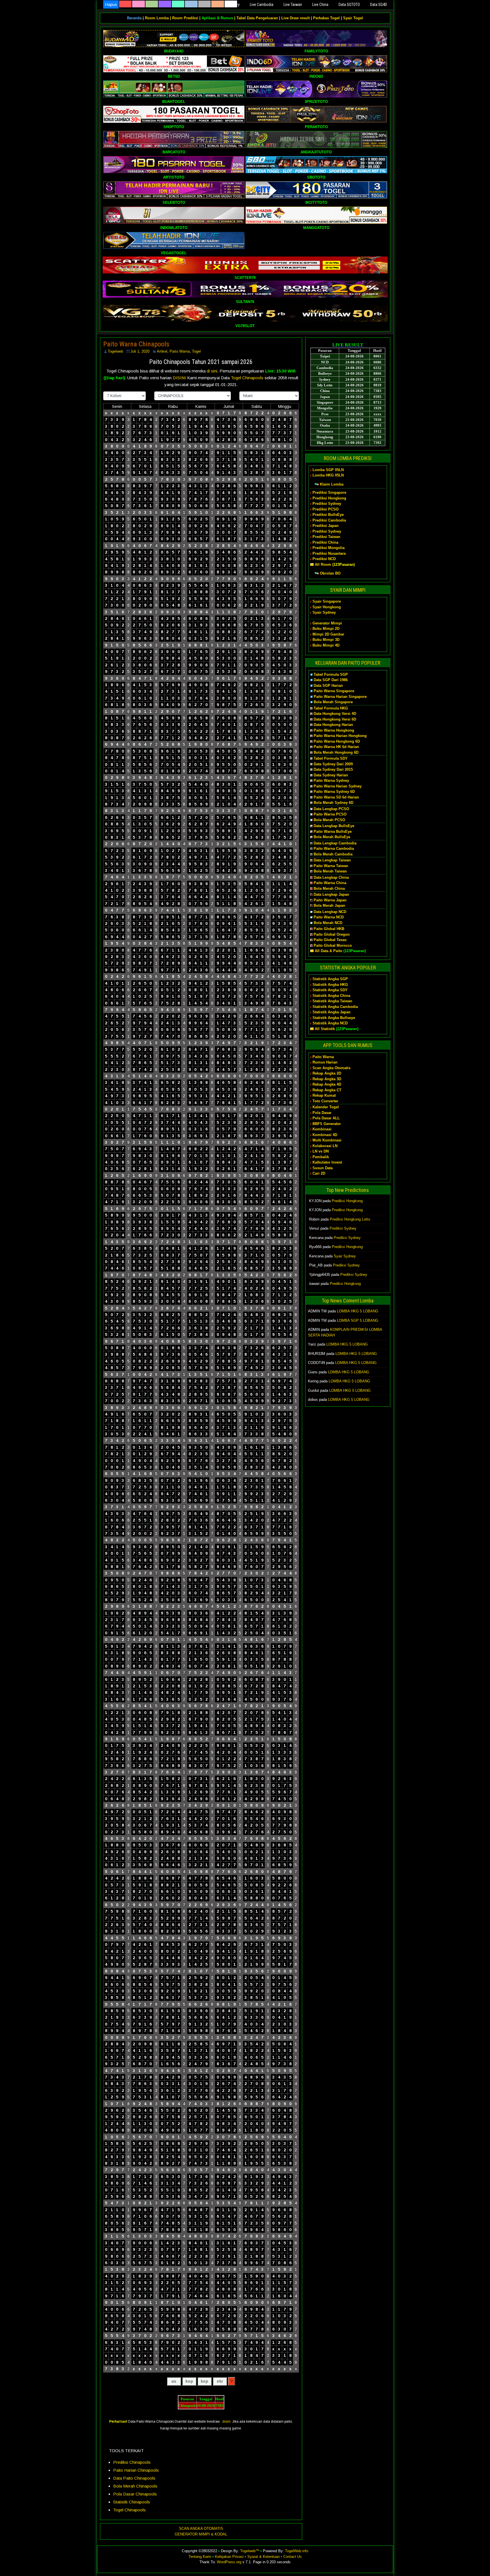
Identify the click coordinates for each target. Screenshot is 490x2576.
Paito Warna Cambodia (334, 849)
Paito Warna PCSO (330, 814)
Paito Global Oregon (332, 934)
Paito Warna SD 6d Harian (336, 797)
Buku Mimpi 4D (326, 645)
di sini (212, 371)
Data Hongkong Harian (333, 725)
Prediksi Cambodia (329, 520)
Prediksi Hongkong (329, 498)
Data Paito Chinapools (134, 2478)
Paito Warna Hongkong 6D (337, 741)
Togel (196, 351)
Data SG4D (379, 5)
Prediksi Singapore (329, 492)
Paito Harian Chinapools (136, 2470)
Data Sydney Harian (331, 775)
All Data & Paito (329, 951)
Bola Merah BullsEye (332, 837)
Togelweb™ (250, 2551)
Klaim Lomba (332, 484)
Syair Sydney (324, 612)
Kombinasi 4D (325, 1135)
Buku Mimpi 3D (326, 640)
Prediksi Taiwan (326, 537)
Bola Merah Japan (329, 905)
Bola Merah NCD (328, 923)
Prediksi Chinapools (132, 2462)
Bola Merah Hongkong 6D (336, 752)
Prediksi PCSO (326, 509)
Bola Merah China (329, 888)
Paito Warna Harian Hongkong (340, 736)
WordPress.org (229, 2562)
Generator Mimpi (327, 623)
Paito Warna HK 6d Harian (336, 747)
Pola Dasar (322, 1113)
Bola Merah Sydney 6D (333, 803)
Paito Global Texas (330, 940)
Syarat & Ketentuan (263, 2557)
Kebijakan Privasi (229, 2557)
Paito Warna (180, 351)
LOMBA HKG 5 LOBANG (358, 1311)
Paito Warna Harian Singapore (340, 697)
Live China (320, 5)
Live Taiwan (293, 5)
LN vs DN (321, 1151)
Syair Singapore (327, 601)
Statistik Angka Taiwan (332, 1001)
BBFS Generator (327, 1124)
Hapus (111, 4)
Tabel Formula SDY (331, 758)
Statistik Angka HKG (330, 985)
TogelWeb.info (297, 2551)
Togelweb (115, 351)
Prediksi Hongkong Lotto (350, 1219)
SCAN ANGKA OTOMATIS (201, 2529)
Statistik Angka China (331, 996)
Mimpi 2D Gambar (328, 634)
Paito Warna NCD (329, 917)
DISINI (180, 378)
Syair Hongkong (327, 607)
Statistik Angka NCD (330, 1023)
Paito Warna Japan (330, 900)
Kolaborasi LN (325, 1146)
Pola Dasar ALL (326, 1118)
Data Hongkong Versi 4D (335, 714)
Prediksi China (325, 542)
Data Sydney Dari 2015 (333, 769)
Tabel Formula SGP (331, 674)
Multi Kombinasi (327, 1140)
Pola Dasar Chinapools (135, 2494)
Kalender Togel (326, 1107)
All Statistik (325, 1029)
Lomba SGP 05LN (328, 470)
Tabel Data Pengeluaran (257, 18)
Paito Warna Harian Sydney (338, 786)
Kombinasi (322, 1129)
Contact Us (292, 2557)
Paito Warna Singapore (334, 691)
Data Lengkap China (331, 877)
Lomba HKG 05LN (328, 475)
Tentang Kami (200, 2557)
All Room (323, 564)
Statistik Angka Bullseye (334, 1018)
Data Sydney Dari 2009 (333, 764)
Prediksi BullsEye (328, 515)
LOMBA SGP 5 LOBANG (358, 1320)
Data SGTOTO (349, 5)
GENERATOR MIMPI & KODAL (201, 2534)
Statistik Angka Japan (331, 1012)
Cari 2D (319, 1173)
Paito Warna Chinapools (136, 344)
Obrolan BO (330, 573)
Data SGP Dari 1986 (331, 680)
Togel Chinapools (248, 378)
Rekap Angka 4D (327, 1084)
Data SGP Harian (328, 686)
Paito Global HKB (329, 929)
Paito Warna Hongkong (334, 730)
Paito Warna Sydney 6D (334, 792)
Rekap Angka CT (327, 1090)
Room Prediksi (185, 18)
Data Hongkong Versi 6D (335, 719)
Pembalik (321, 1157)
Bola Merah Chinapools (135, 2486)
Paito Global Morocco (333, 945)
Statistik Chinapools (132, 2502)
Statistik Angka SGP (330, 979)
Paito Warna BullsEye (333, 832)
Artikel (162, 351)
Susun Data (323, 1168)
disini (226, 2422)
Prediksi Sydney (327, 504)
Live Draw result (295, 18)
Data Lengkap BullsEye (334, 826)
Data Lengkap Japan (331, 894)
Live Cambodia (262, 5)
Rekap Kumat (324, 1095)
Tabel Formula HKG (331, 708)
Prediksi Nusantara (329, 553)
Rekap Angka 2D (327, 1073)
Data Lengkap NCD (330, 912)
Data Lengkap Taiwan (332, 860)
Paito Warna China (330, 883)
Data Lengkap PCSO (331, 809)
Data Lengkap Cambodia (335, 843)
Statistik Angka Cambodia (335, 1007)
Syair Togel (353, 18)
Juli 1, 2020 (140, 351)
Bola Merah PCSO (329, 820)
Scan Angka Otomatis (331, 1068)
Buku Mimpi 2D (326, 629)
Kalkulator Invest (327, 1162)
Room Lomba (157, 18)
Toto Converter (325, 1101)
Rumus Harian (325, 1062)
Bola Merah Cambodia (333, 854)
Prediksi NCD (324, 559)
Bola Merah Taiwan (330, 871)
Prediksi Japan (326, 526)
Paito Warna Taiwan (331, 866)
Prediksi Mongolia (329, 548)
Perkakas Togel (326, 18)
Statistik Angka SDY (330, 990)
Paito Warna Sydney (331, 780)
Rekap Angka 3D (327, 1079)
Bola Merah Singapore (333, 702)
